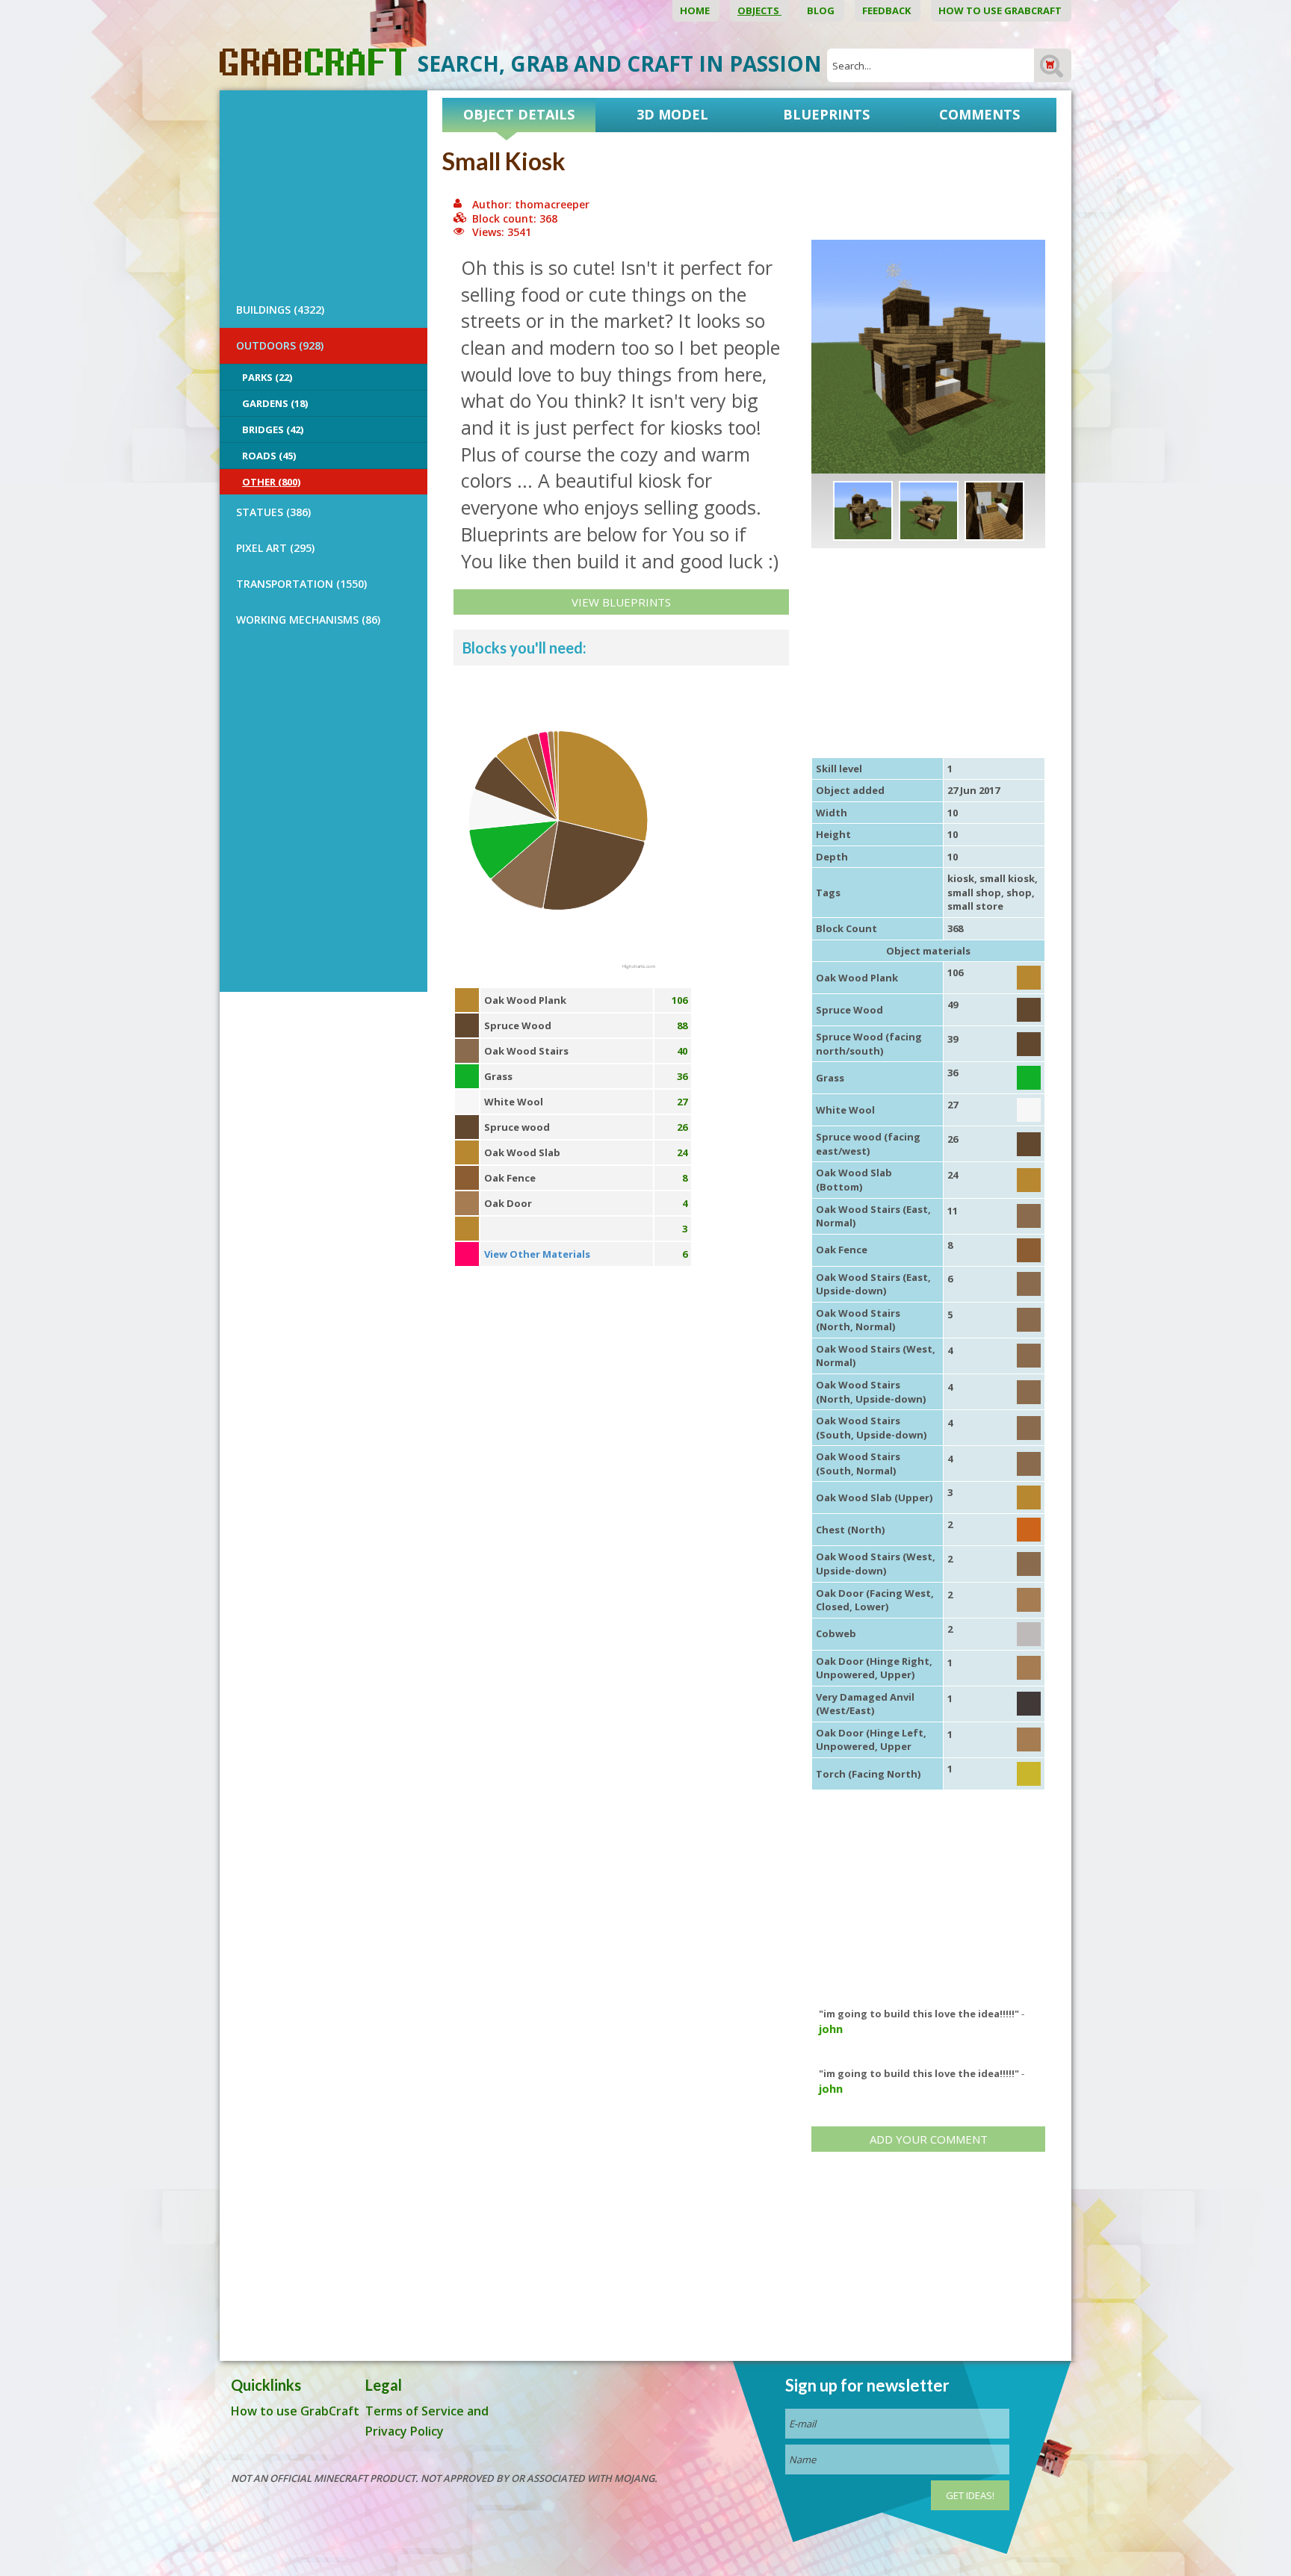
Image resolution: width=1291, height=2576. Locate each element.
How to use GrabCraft (1001, 10)
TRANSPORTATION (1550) (301, 584)
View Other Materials (537, 1254)
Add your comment (929, 2139)
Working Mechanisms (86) (308, 620)
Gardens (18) (275, 403)
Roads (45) (269, 456)
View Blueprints (621, 602)
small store (975, 906)
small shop (974, 893)
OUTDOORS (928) (280, 345)
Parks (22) (267, 377)
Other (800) (271, 482)
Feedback (888, 10)
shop (1019, 893)
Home (696, 10)
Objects (759, 10)
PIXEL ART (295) (275, 548)
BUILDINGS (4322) (280, 310)
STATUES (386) (273, 512)
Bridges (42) (273, 429)
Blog (822, 10)
